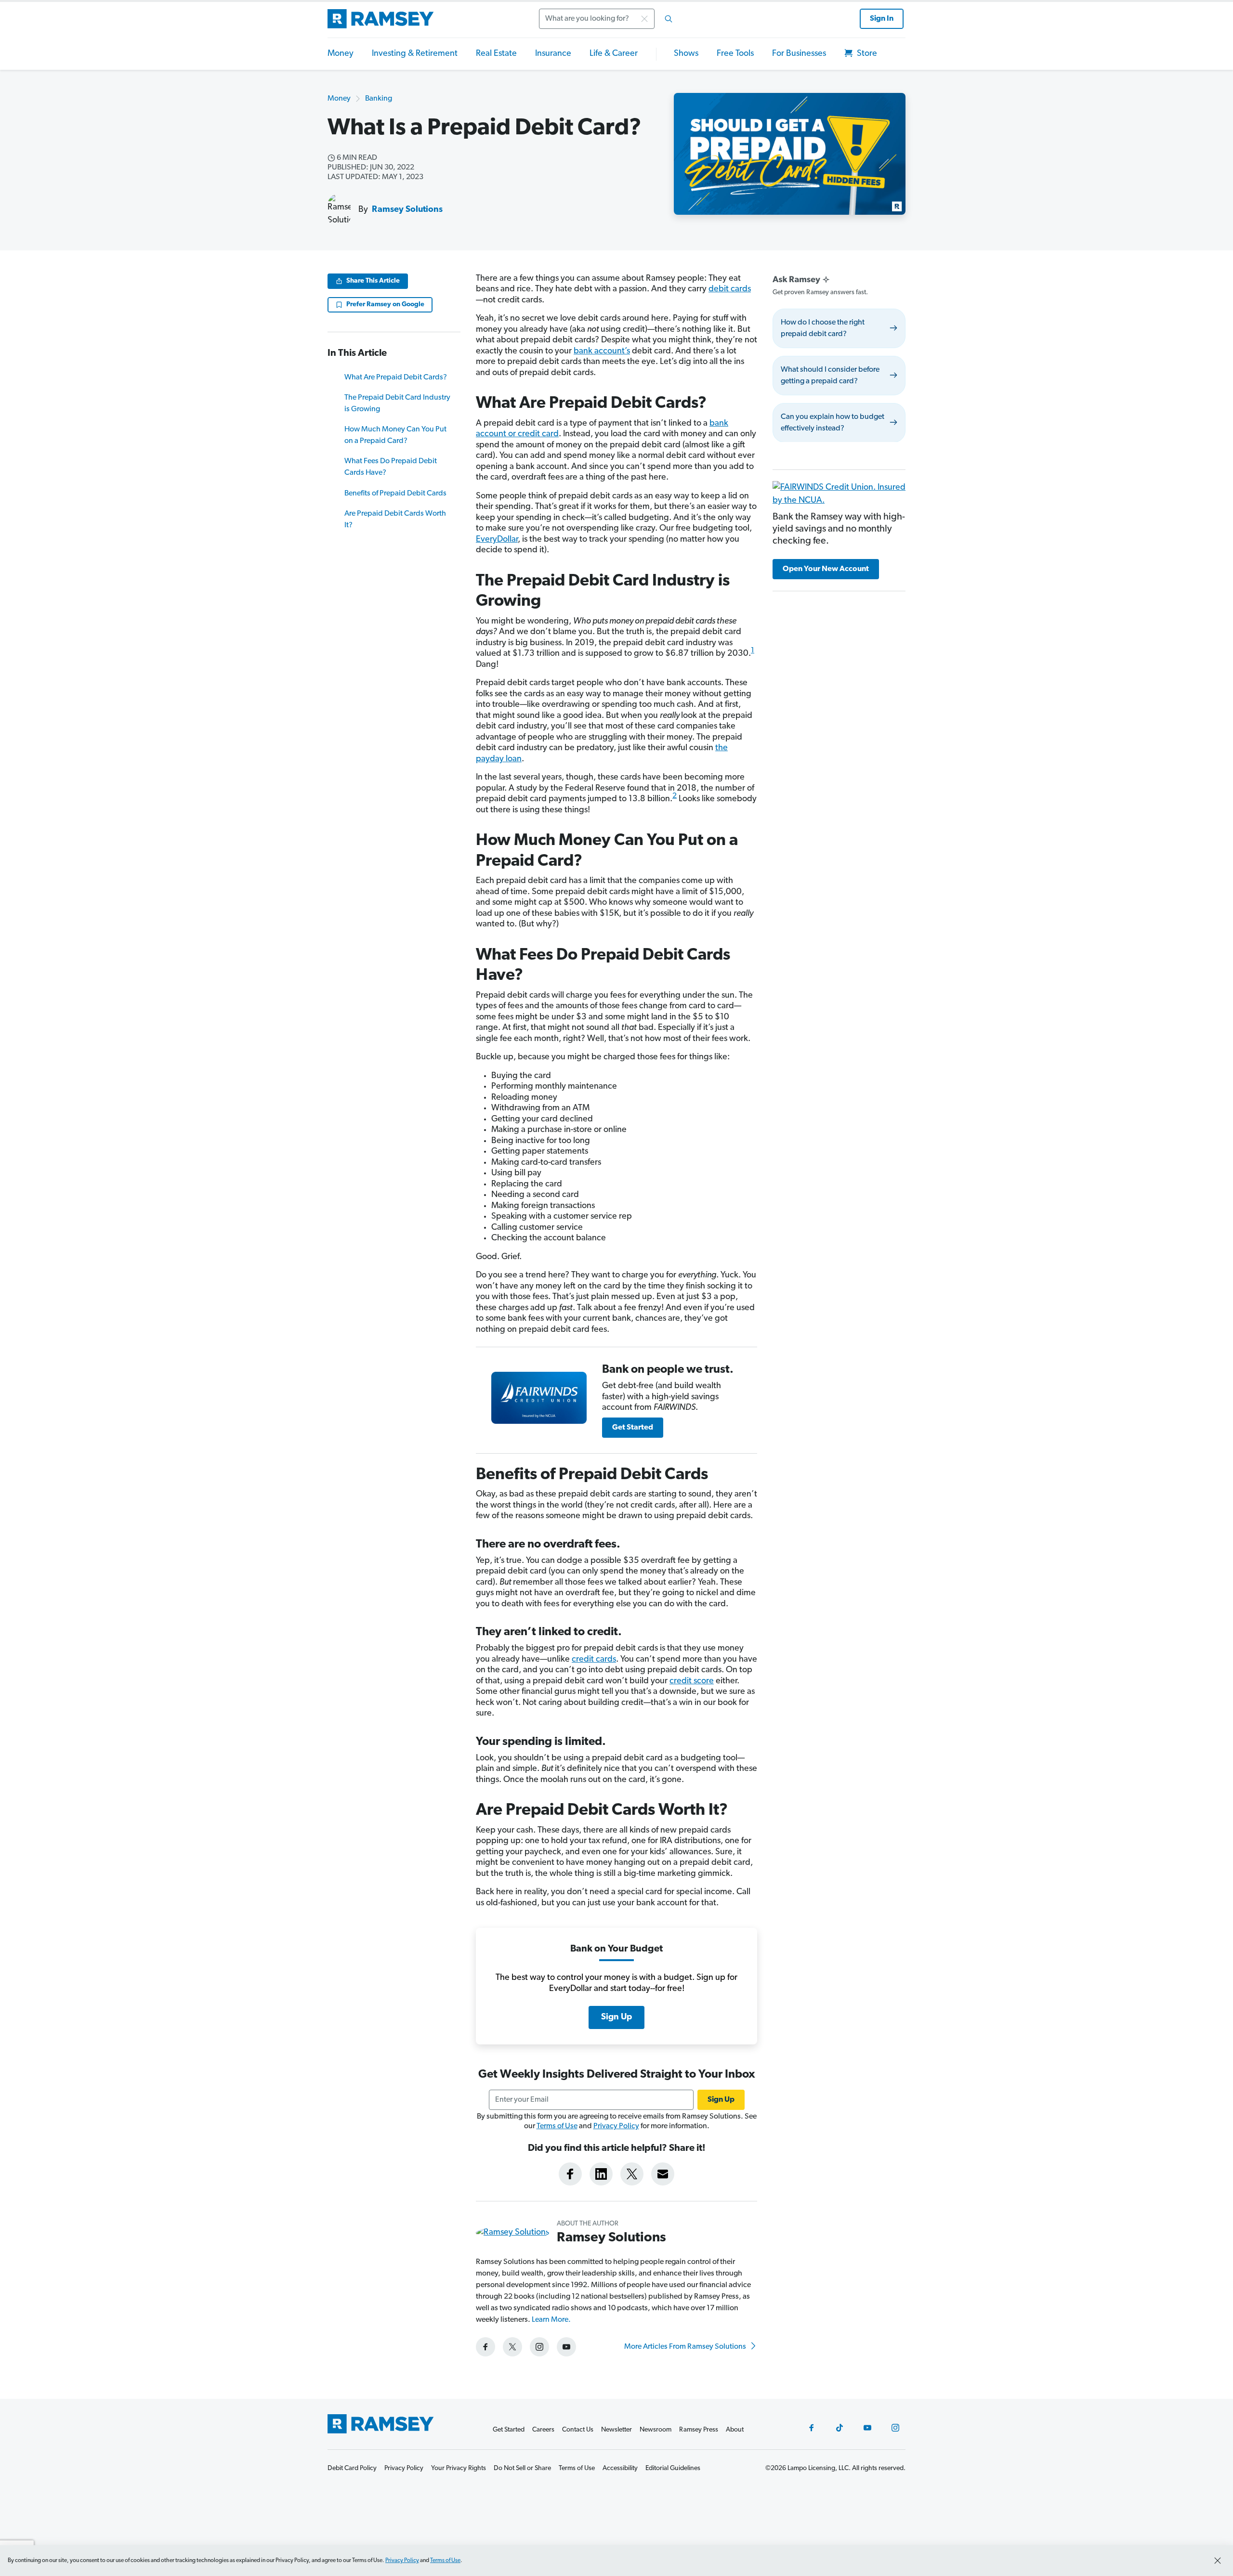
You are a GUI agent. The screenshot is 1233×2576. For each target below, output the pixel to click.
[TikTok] (839, 2428)
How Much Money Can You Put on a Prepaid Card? (395, 435)
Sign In (882, 19)
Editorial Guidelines (673, 2468)
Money (341, 54)
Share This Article (373, 281)
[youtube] (566, 2347)
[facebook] (485, 2347)
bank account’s (602, 351)
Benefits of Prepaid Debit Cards (395, 494)
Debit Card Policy (352, 2468)
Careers (543, 2430)
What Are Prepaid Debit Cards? (396, 377)
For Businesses (799, 54)
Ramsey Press (699, 2430)
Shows (686, 54)
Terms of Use (557, 2126)
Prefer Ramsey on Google (385, 305)
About (735, 2430)
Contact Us (578, 2430)
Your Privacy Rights (459, 2468)
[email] (663, 2174)
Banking (379, 99)
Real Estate (496, 54)
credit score (692, 1681)
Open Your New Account (826, 569)
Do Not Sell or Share (522, 2468)
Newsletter (616, 2430)
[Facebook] (570, 2174)
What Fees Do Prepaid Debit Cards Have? (391, 467)
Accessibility (620, 2468)
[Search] (669, 19)
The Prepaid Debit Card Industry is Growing (397, 403)
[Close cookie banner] (1218, 2561)
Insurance (553, 54)
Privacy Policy (616, 2126)
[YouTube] (867, 2428)
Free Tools (735, 54)
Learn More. (551, 2320)
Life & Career (614, 54)
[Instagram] (895, 2428)
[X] (632, 2174)
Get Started (633, 1428)
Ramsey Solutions (407, 210)
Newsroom (656, 2430)
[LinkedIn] (601, 2174)
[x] (512, 2347)
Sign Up (616, 2017)
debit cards (730, 289)
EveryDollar (497, 540)
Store (866, 54)
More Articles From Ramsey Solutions (686, 2347)
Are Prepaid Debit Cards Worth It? (395, 520)
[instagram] (539, 2347)
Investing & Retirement (415, 54)
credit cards (594, 1660)
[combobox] (609, 19)
